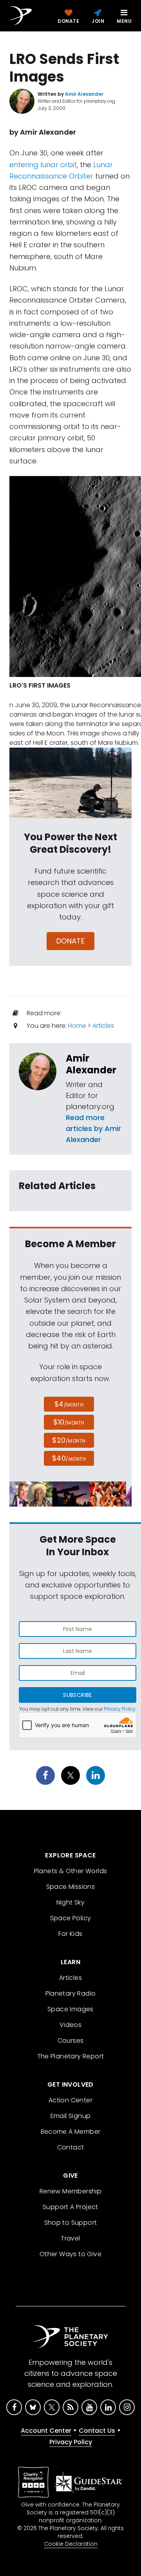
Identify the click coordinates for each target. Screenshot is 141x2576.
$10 (69, 1422)
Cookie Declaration (71, 2544)
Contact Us (97, 2431)
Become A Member (71, 2132)
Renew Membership (70, 2191)
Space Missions (71, 1887)
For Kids (70, 1934)
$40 (69, 1458)
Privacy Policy (120, 1709)
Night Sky (71, 1902)
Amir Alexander (91, 1064)
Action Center (70, 2100)
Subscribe (77, 1695)
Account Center (46, 2431)
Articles (103, 1026)
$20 (69, 1440)
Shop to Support (71, 2223)
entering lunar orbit (43, 165)
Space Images (70, 2009)
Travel (70, 2238)
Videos (70, 2025)
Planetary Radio (71, 1993)
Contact (71, 2147)
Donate (71, 941)
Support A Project (70, 2207)
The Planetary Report (71, 2056)
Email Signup (71, 2116)
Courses (71, 2041)
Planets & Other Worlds (71, 1871)
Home (77, 1026)
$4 (69, 1404)
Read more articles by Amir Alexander (93, 1128)
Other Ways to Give (70, 2254)
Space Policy (71, 1918)
